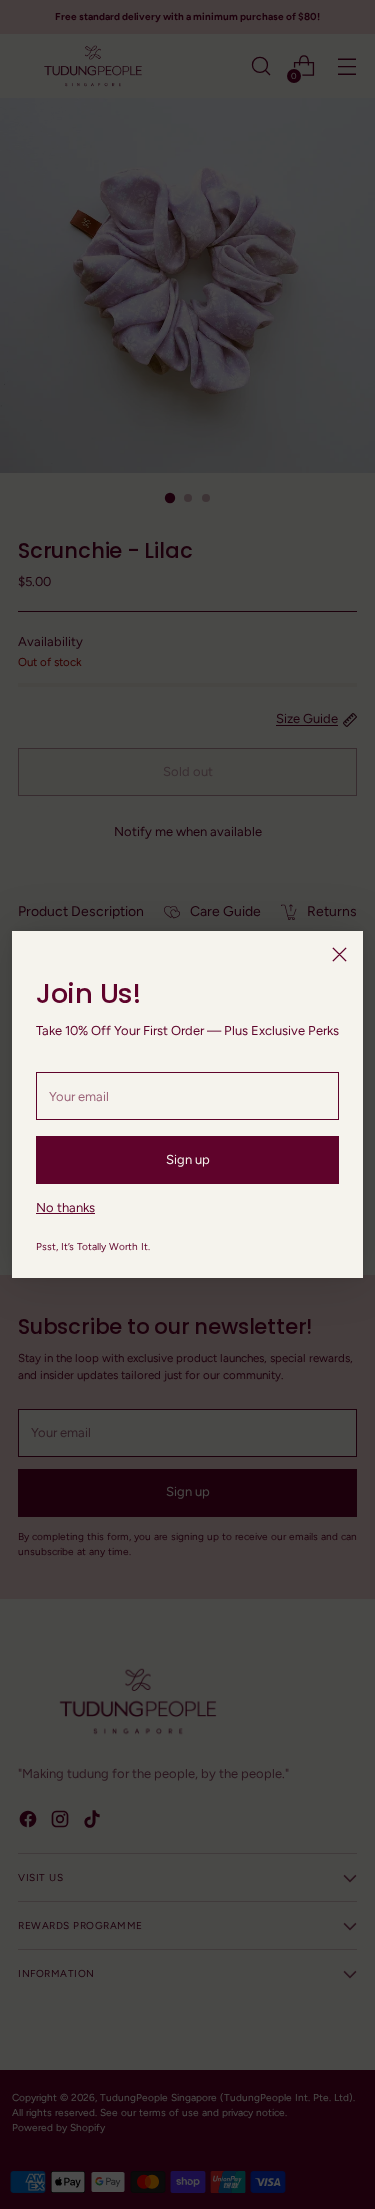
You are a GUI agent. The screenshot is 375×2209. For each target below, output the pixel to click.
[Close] (339, 954)
